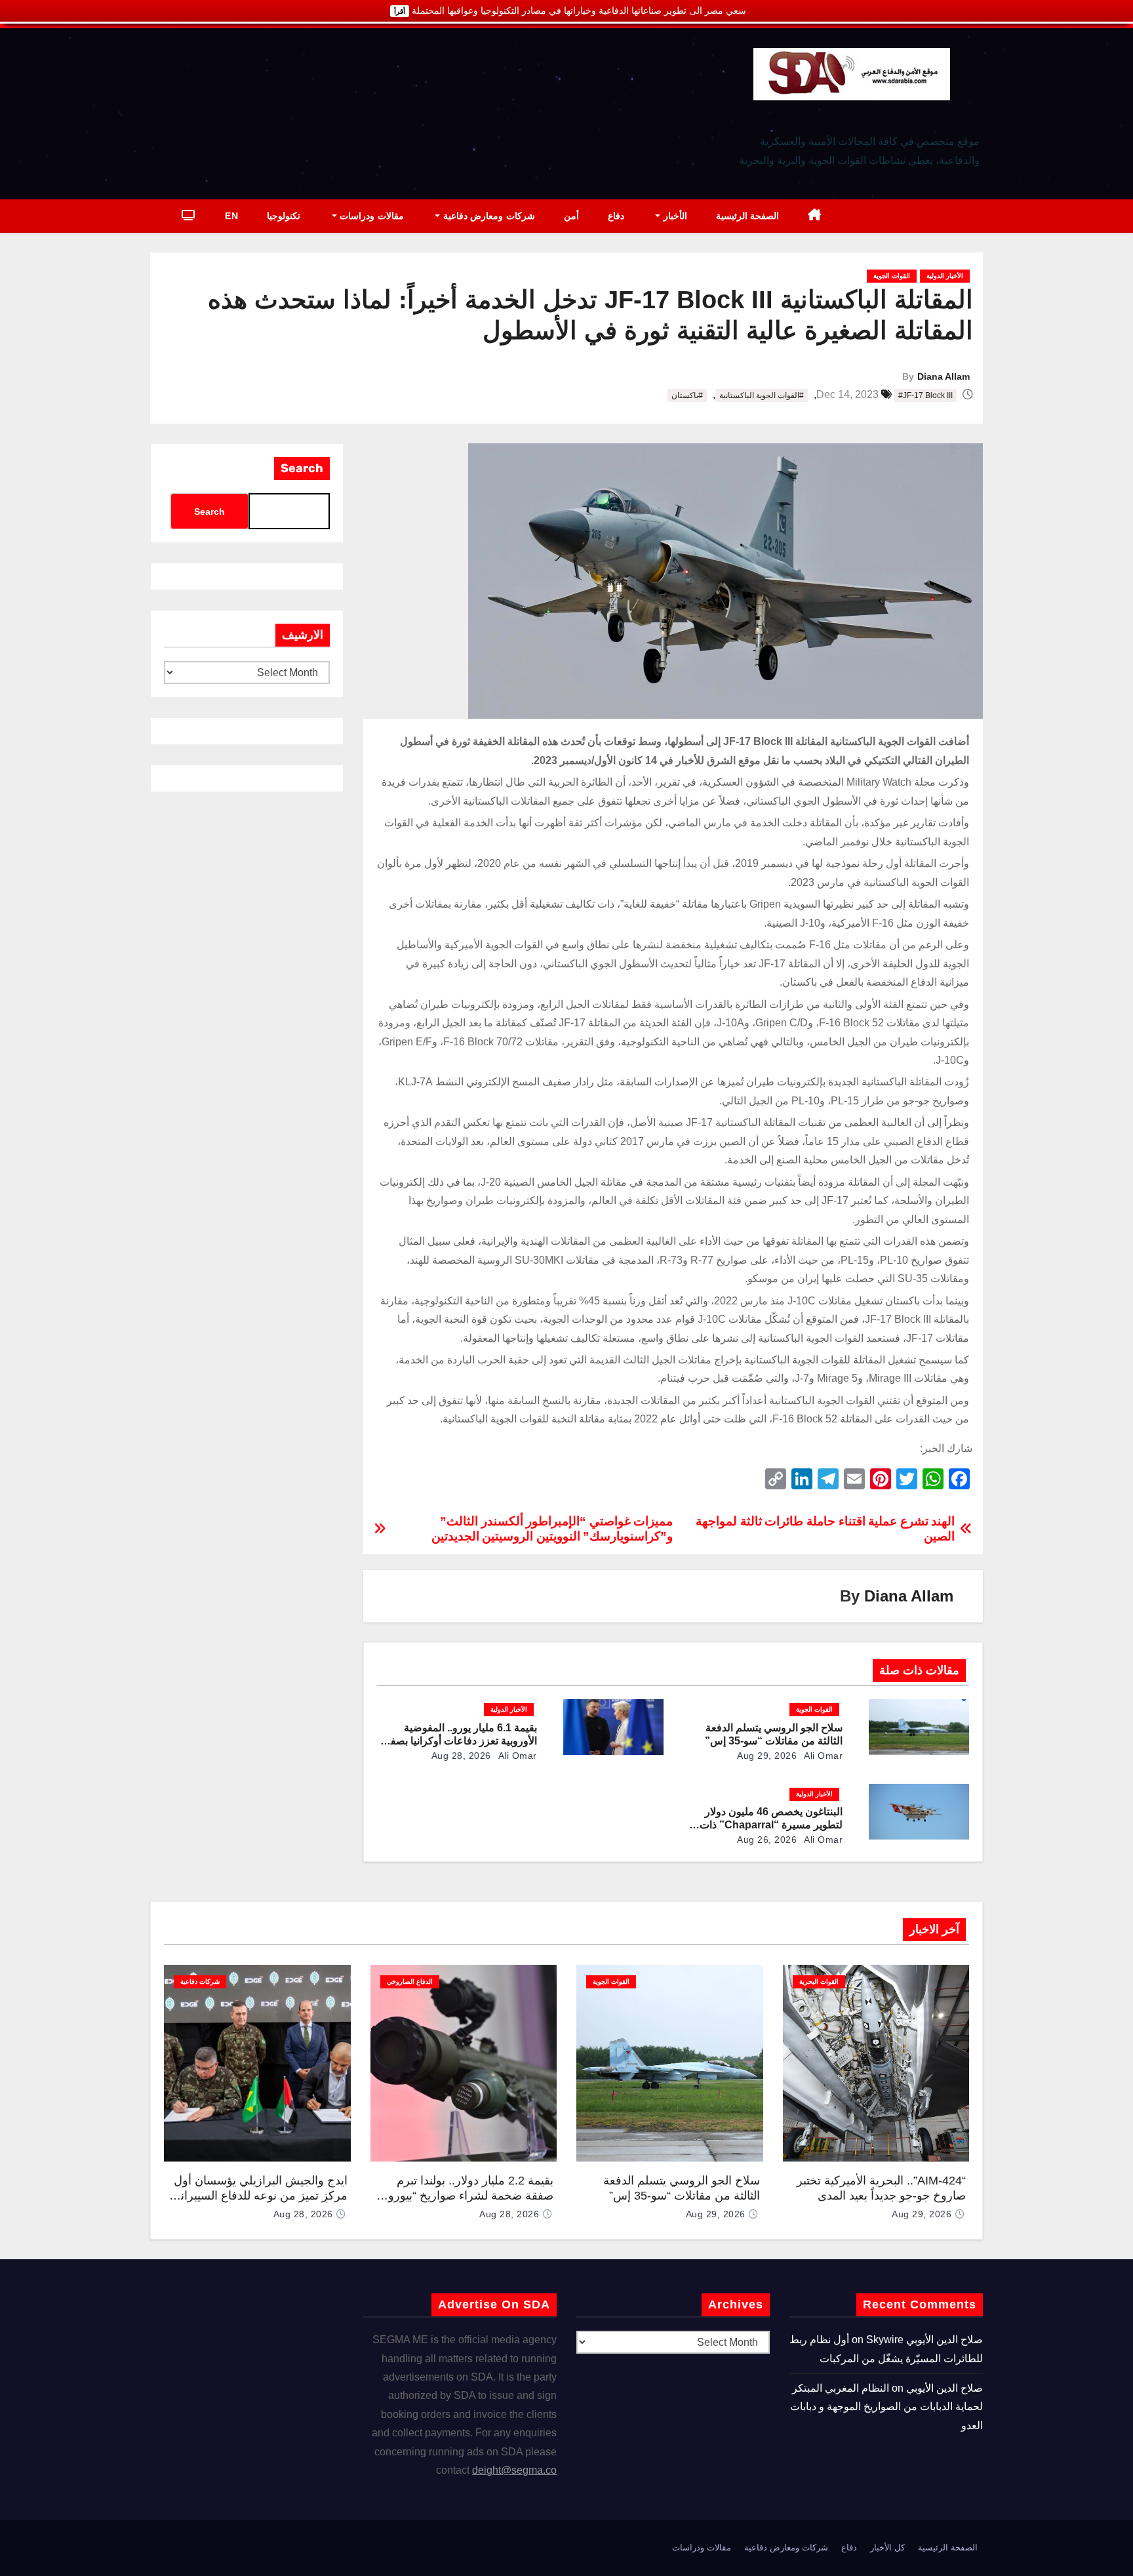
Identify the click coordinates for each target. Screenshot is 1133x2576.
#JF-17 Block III (925, 395)
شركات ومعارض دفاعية (487, 216)
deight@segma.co (514, 2470)
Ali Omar (823, 1756)
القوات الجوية (892, 276)
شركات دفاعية (200, 1982)
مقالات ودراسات (370, 216)
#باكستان (687, 395)
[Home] (815, 216)
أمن (571, 216)
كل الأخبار (887, 2547)
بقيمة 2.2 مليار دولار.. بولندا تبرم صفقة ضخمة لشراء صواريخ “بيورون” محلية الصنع (465, 2195)
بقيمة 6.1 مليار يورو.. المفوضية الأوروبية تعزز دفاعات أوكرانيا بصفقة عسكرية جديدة (458, 1741)
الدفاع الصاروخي (410, 1982)
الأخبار (674, 216)
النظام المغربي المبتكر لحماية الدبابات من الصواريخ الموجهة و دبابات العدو (886, 2407)
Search (302, 468)
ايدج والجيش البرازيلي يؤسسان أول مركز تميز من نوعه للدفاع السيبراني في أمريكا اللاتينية (259, 2195)
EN (231, 216)
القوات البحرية (819, 1982)
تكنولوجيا (284, 216)
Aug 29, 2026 (767, 1756)
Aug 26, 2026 (767, 1840)
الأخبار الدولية (945, 276)
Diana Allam (944, 376)
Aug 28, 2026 (461, 1756)
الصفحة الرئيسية (748, 216)
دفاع (616, 216)
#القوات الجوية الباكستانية (762, 395)
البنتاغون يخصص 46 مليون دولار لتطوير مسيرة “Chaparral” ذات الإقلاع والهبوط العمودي (771, 1825)
